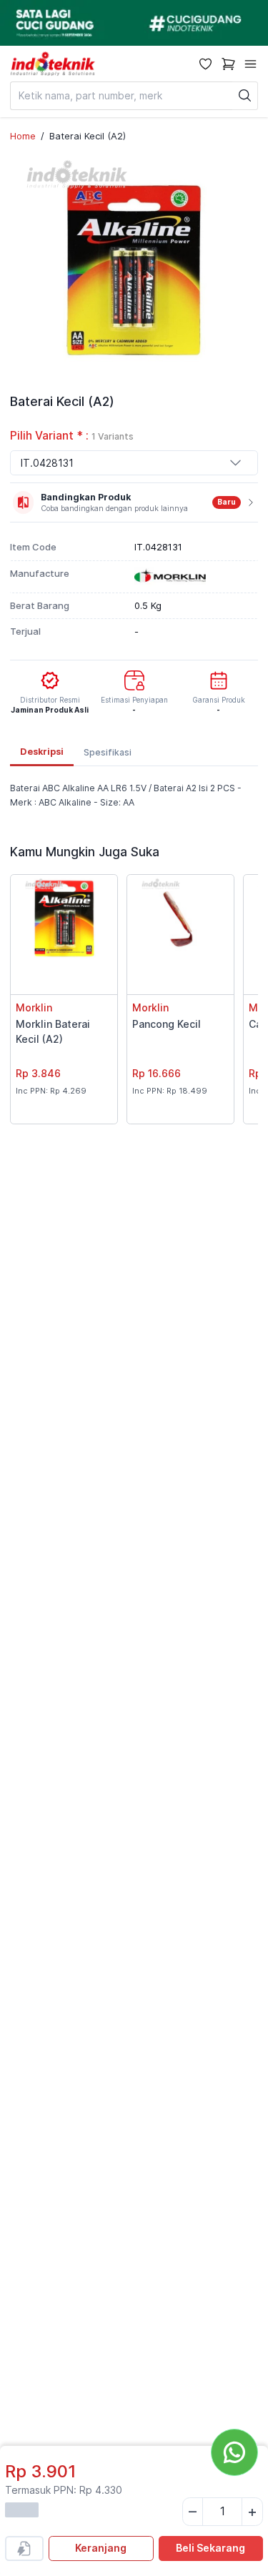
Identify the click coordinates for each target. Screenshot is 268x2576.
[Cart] (228, 64)
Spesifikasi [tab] (108, 752)
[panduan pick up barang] (134, 23)
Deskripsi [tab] (42, 752)
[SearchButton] (245, 96)
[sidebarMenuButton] (250, 64)
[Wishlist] (205, 64)
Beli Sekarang (210, 2548)
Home (23, 136)
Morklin (34, 1007)
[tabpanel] (134, 796)
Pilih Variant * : (72, 436)
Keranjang (101, 2548)
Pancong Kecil (167, 1024)
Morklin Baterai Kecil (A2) (53, 1031)
